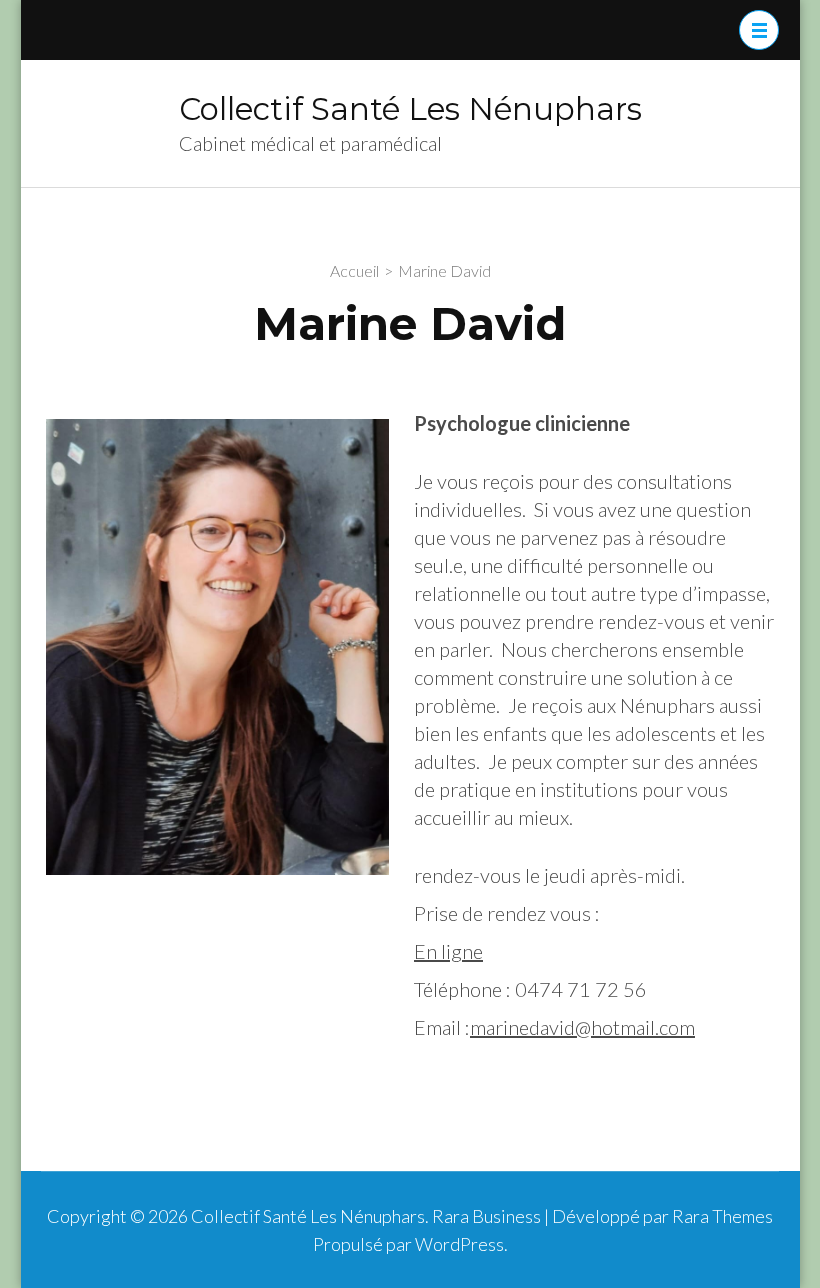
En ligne (448, 951)
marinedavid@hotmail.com (582, 1027)
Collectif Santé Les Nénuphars (410, 109)
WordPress (459, 1244)
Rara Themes (722, 1216)
